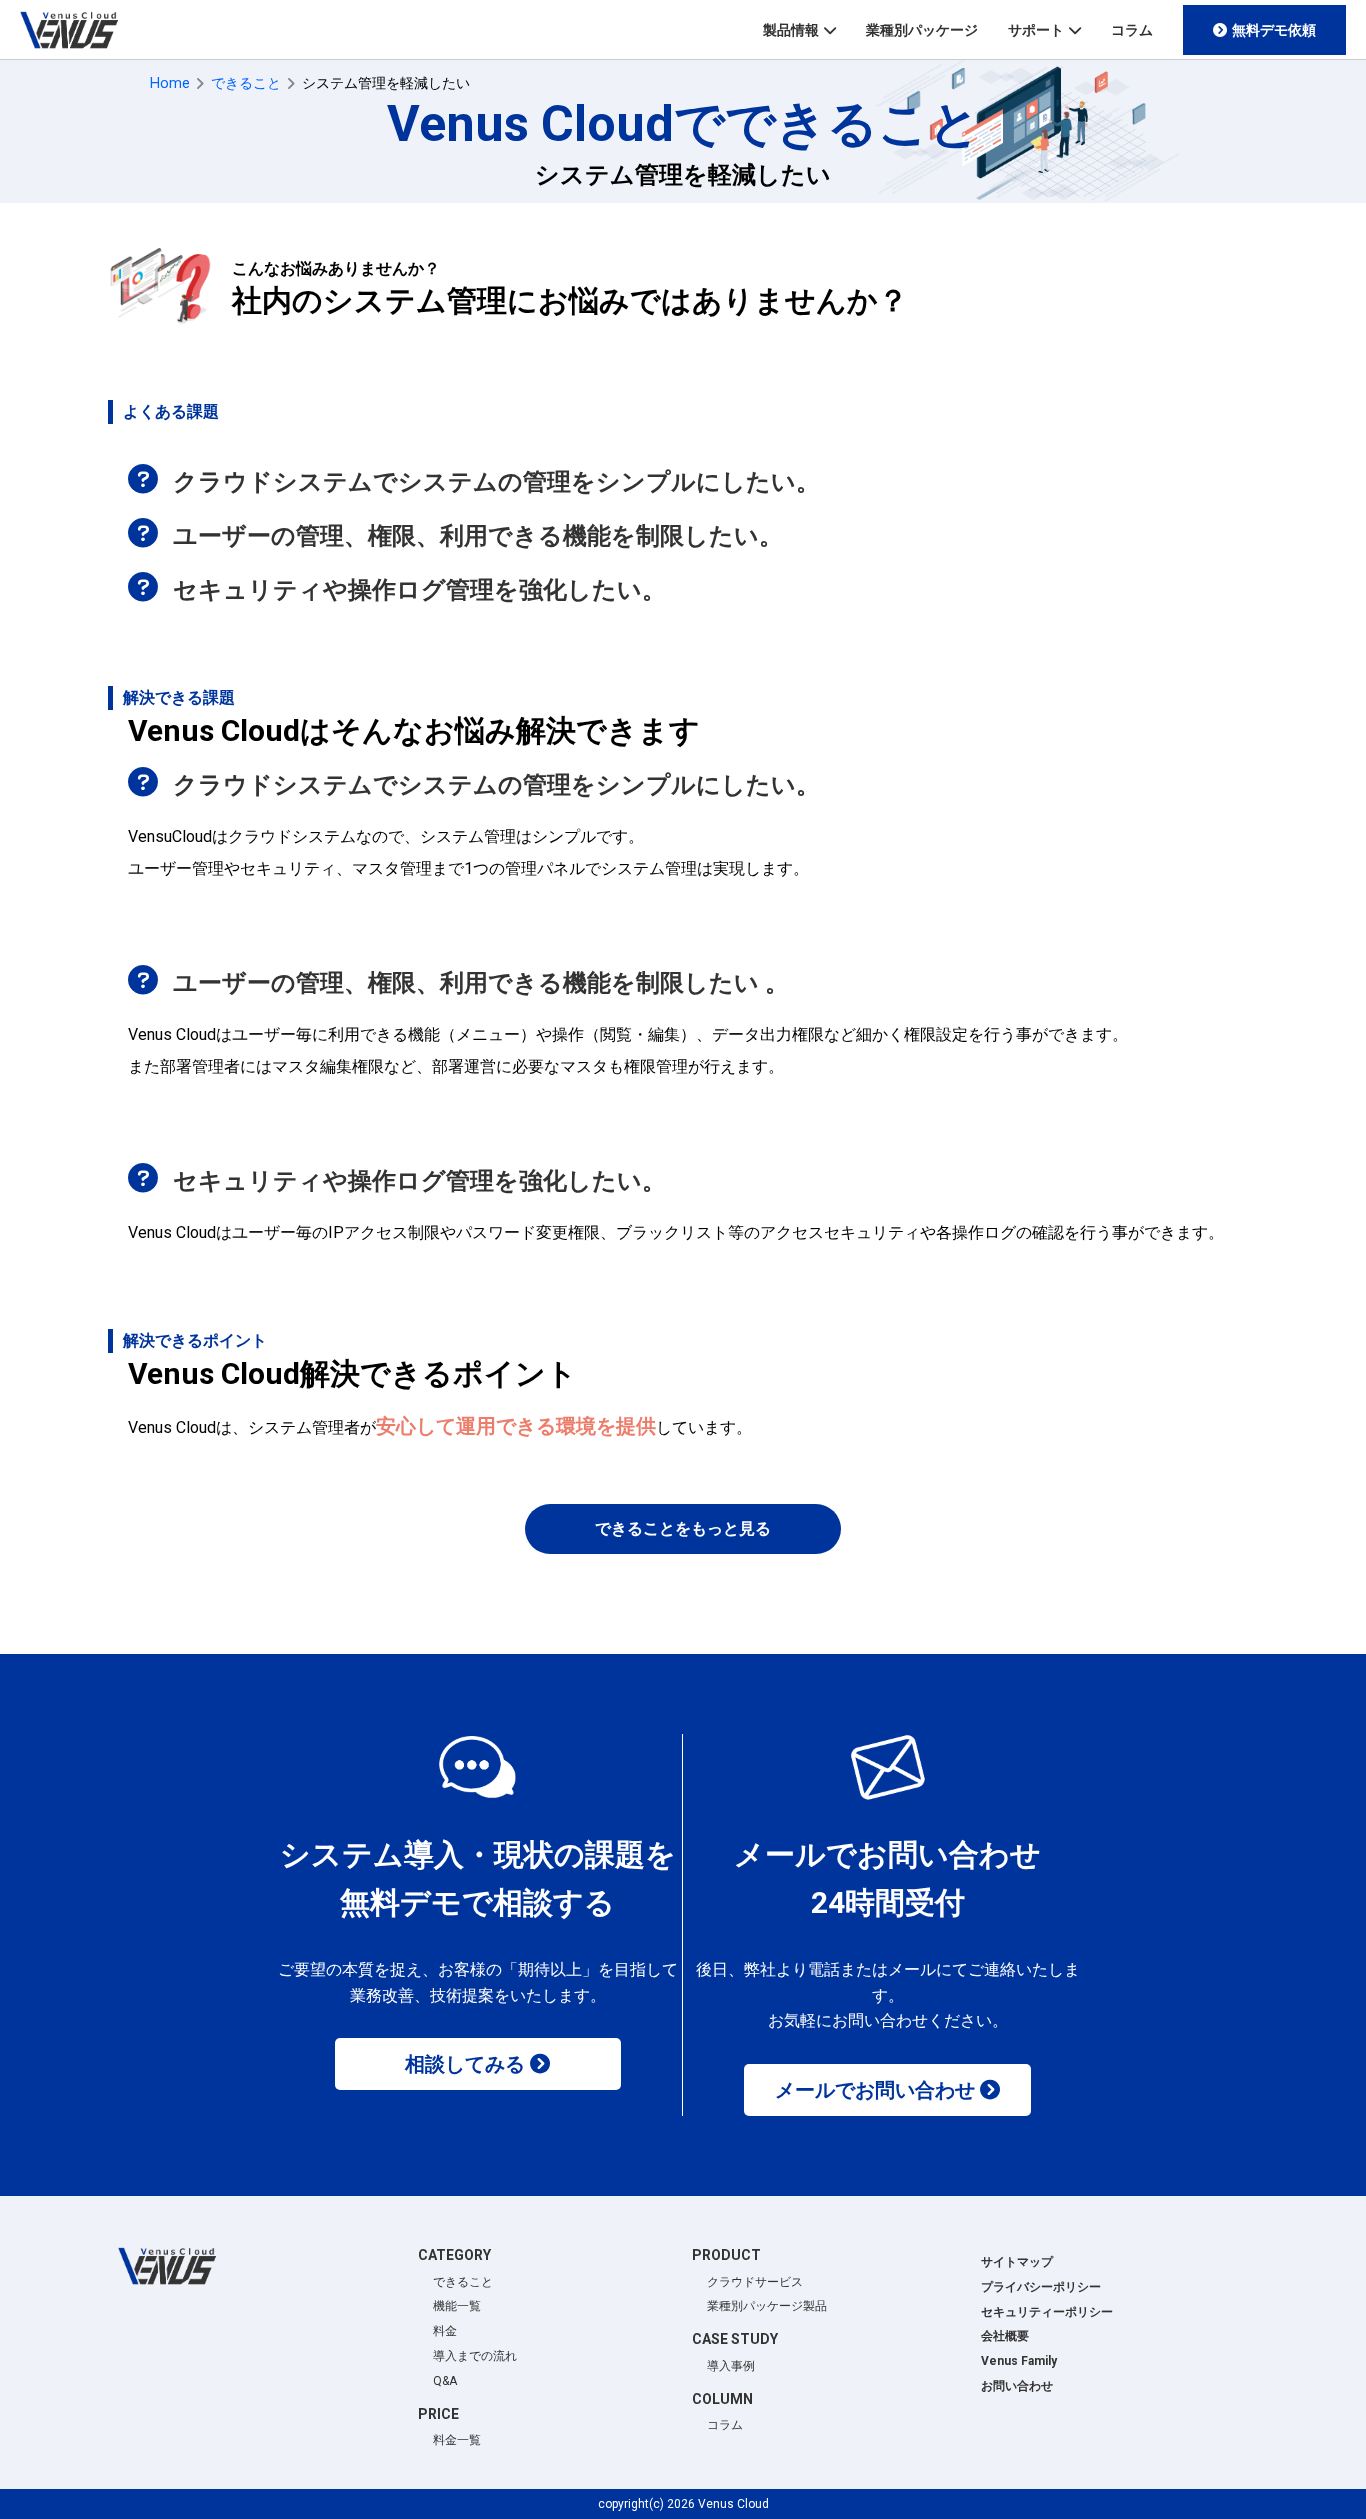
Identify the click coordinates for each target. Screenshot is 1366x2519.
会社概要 (1005, 2336)
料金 (445, 2331)
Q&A (445, 2381)
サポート (1036, 30)
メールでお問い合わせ (875, 2090)
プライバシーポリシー (1041, 2287)
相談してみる (465, 2064)
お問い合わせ (1017, 2386)
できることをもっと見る (683, 1528)
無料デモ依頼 (1274, 30)
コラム (1132, 30)
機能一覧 (457, 2306)
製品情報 (791, 30)
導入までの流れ (475, 2356)
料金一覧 (457, 2440)
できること (463, 2282)
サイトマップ (1017, 2262)
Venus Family (1019, 2361)
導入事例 (731, 2366)
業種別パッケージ (922, 30)
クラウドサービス (755, 2282)
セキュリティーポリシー (1047, 2312)
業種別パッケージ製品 (767, 2306)
